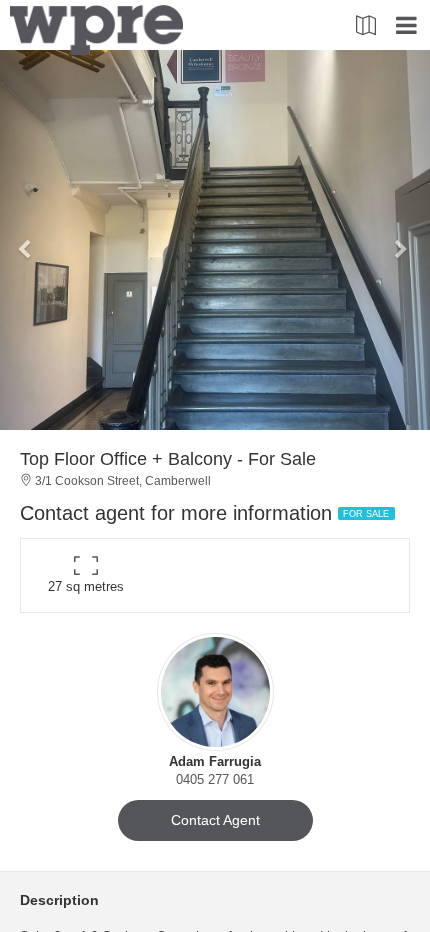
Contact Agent (215, 820)
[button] (32, 240)
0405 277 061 (215, 779)
